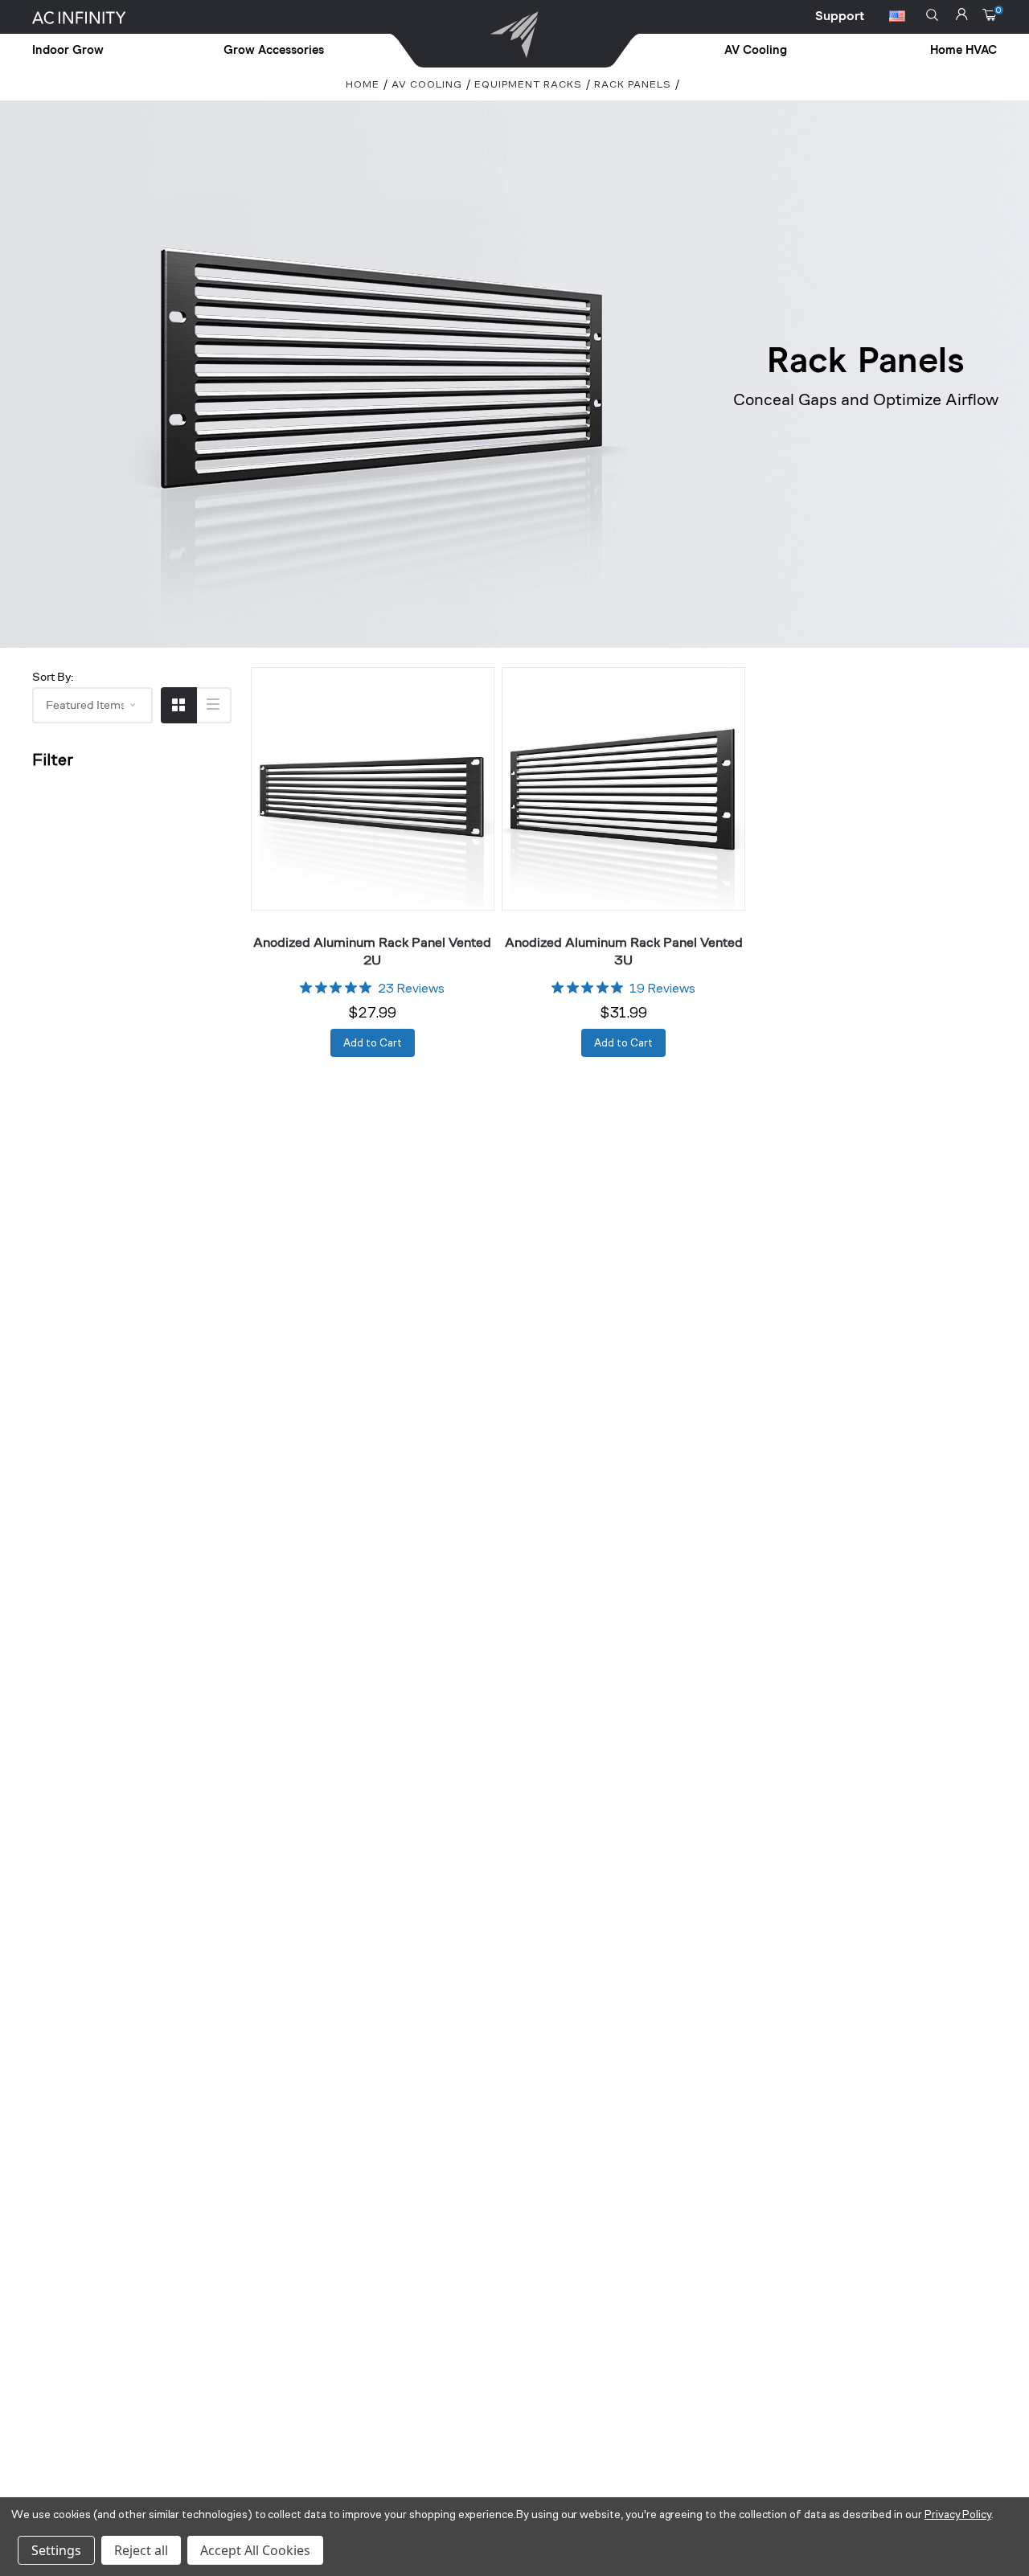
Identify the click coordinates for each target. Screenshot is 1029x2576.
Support (840, 16)
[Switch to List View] (213, 705)
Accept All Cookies (255, 2550)
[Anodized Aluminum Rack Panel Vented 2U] (373, 789)
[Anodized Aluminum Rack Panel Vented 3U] (623, 789)
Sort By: (53, 676)
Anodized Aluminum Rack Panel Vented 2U (372, 950)
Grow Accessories (274, 50)
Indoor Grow (68, 50)
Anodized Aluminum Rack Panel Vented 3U (624, 950)
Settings (56, 2550)
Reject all (141, 2550)
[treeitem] (105, 51)
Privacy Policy (958, 2515)
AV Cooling (756, 50)
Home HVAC (963, 50)
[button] (932, 15)
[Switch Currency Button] (897, 18)
